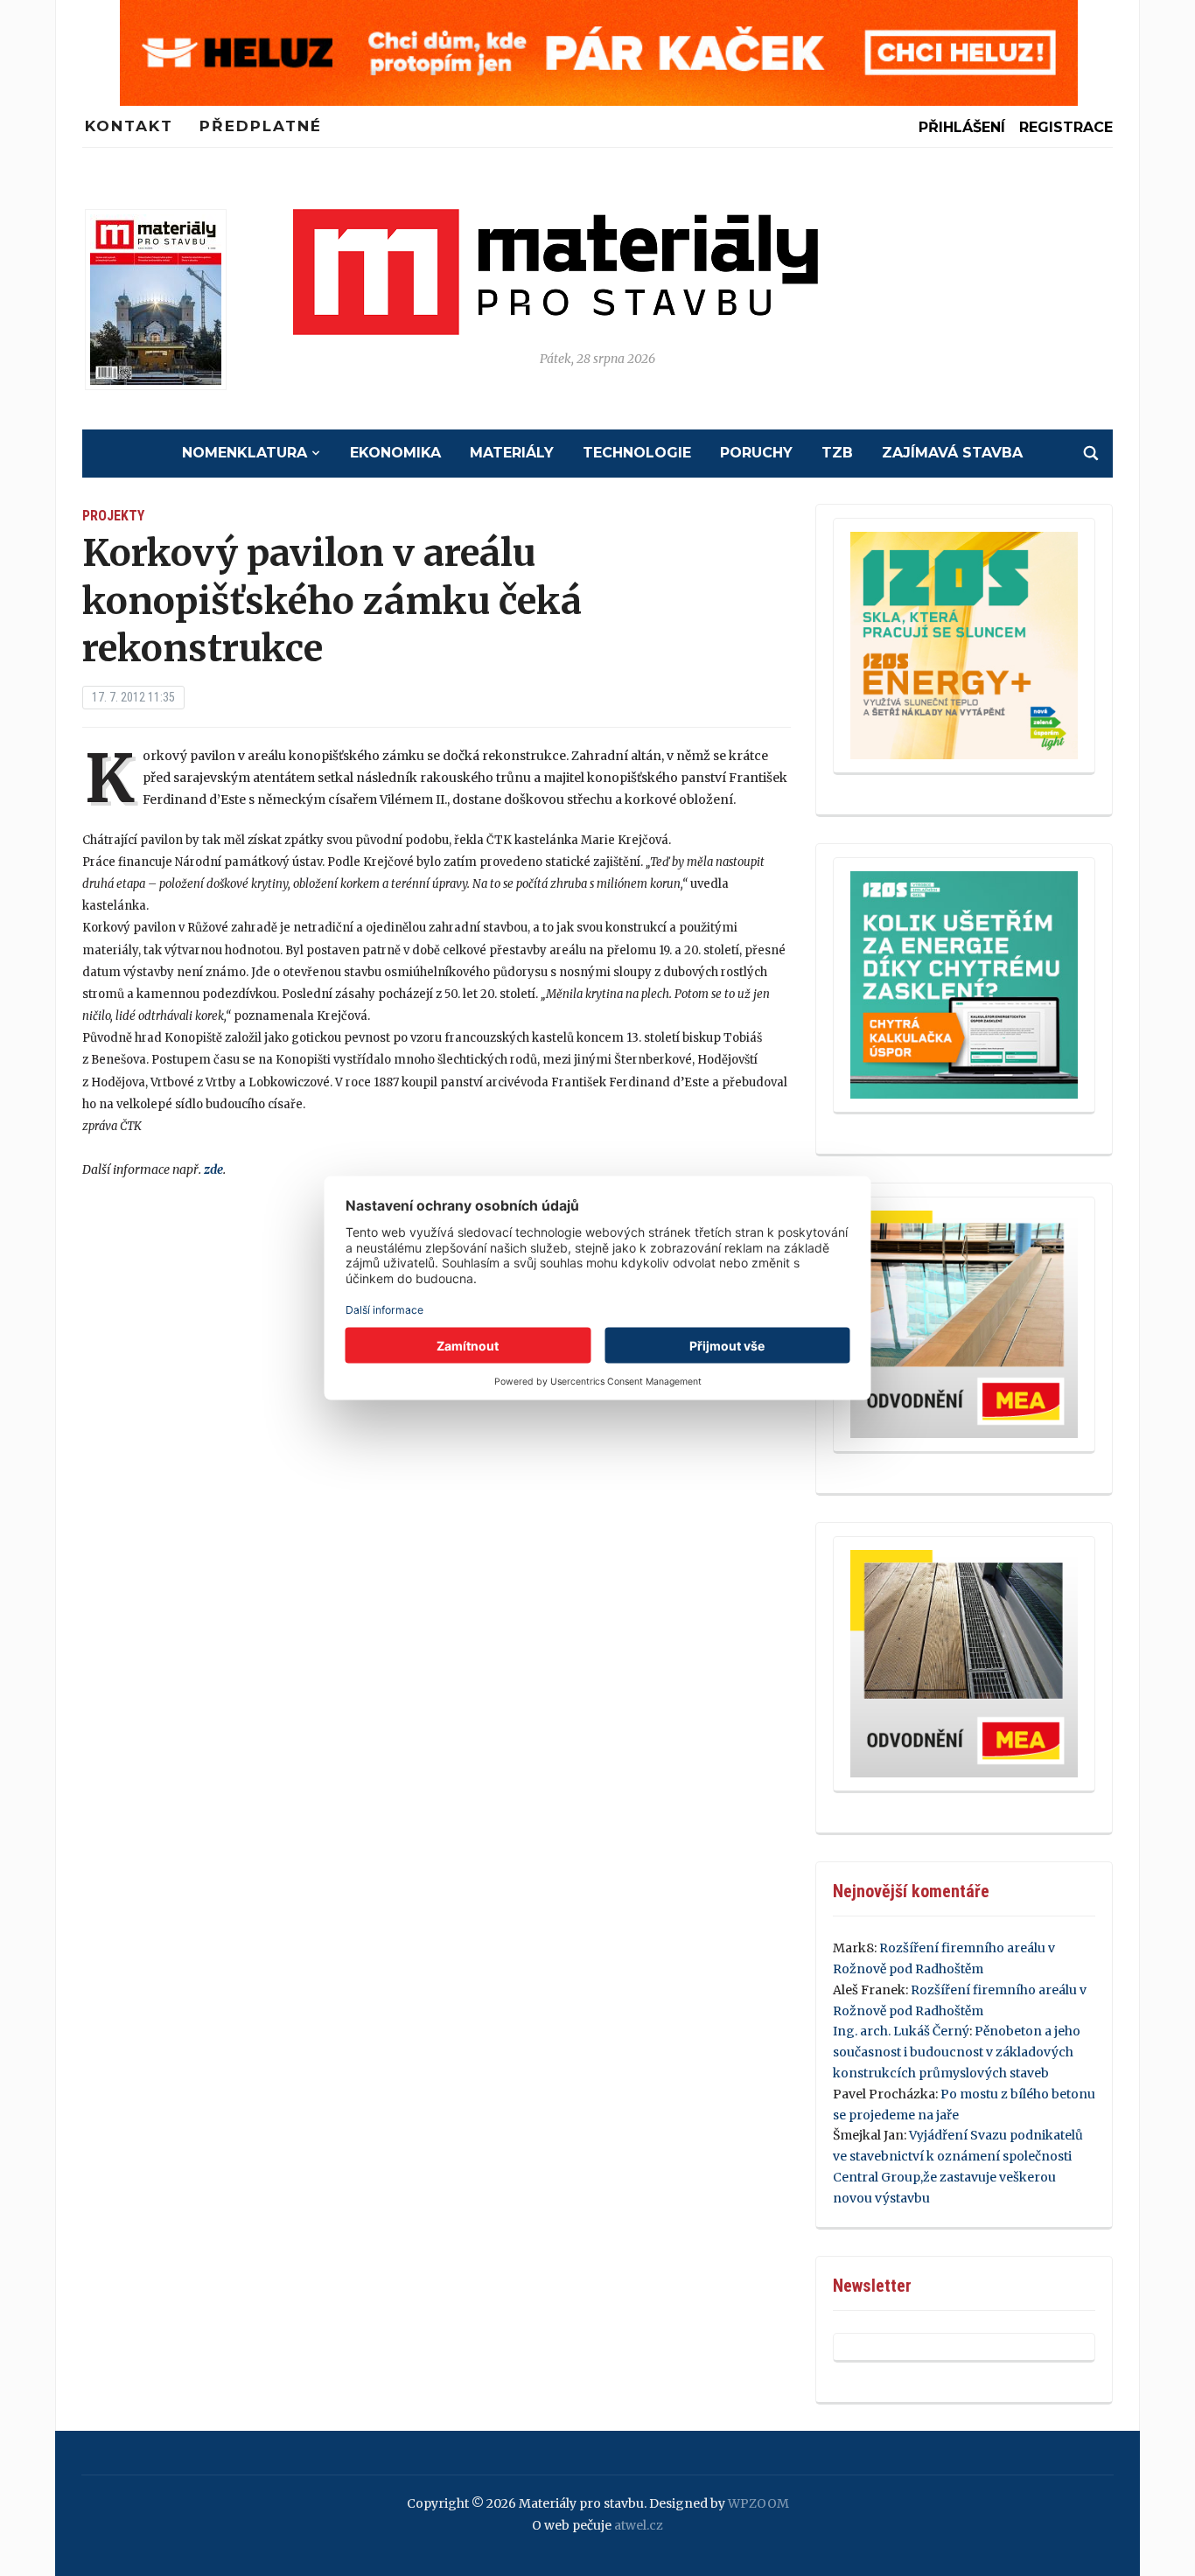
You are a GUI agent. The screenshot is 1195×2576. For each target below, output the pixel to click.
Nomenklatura (245, 453)
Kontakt (129, 126)
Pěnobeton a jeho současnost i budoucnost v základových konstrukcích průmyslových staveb (957, 2052)
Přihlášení (962, 127)
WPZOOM (758, 2503)
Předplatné (261, 126)
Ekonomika (395, 453)
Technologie (637, 453)
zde (213, 1169)
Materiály (512, 453)
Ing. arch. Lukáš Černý (901, 2031)
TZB (837, 453)
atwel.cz (639, 2525)
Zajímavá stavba (952, 453)
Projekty (113, 516)
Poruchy (756, 453)
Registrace (1066, 127)
